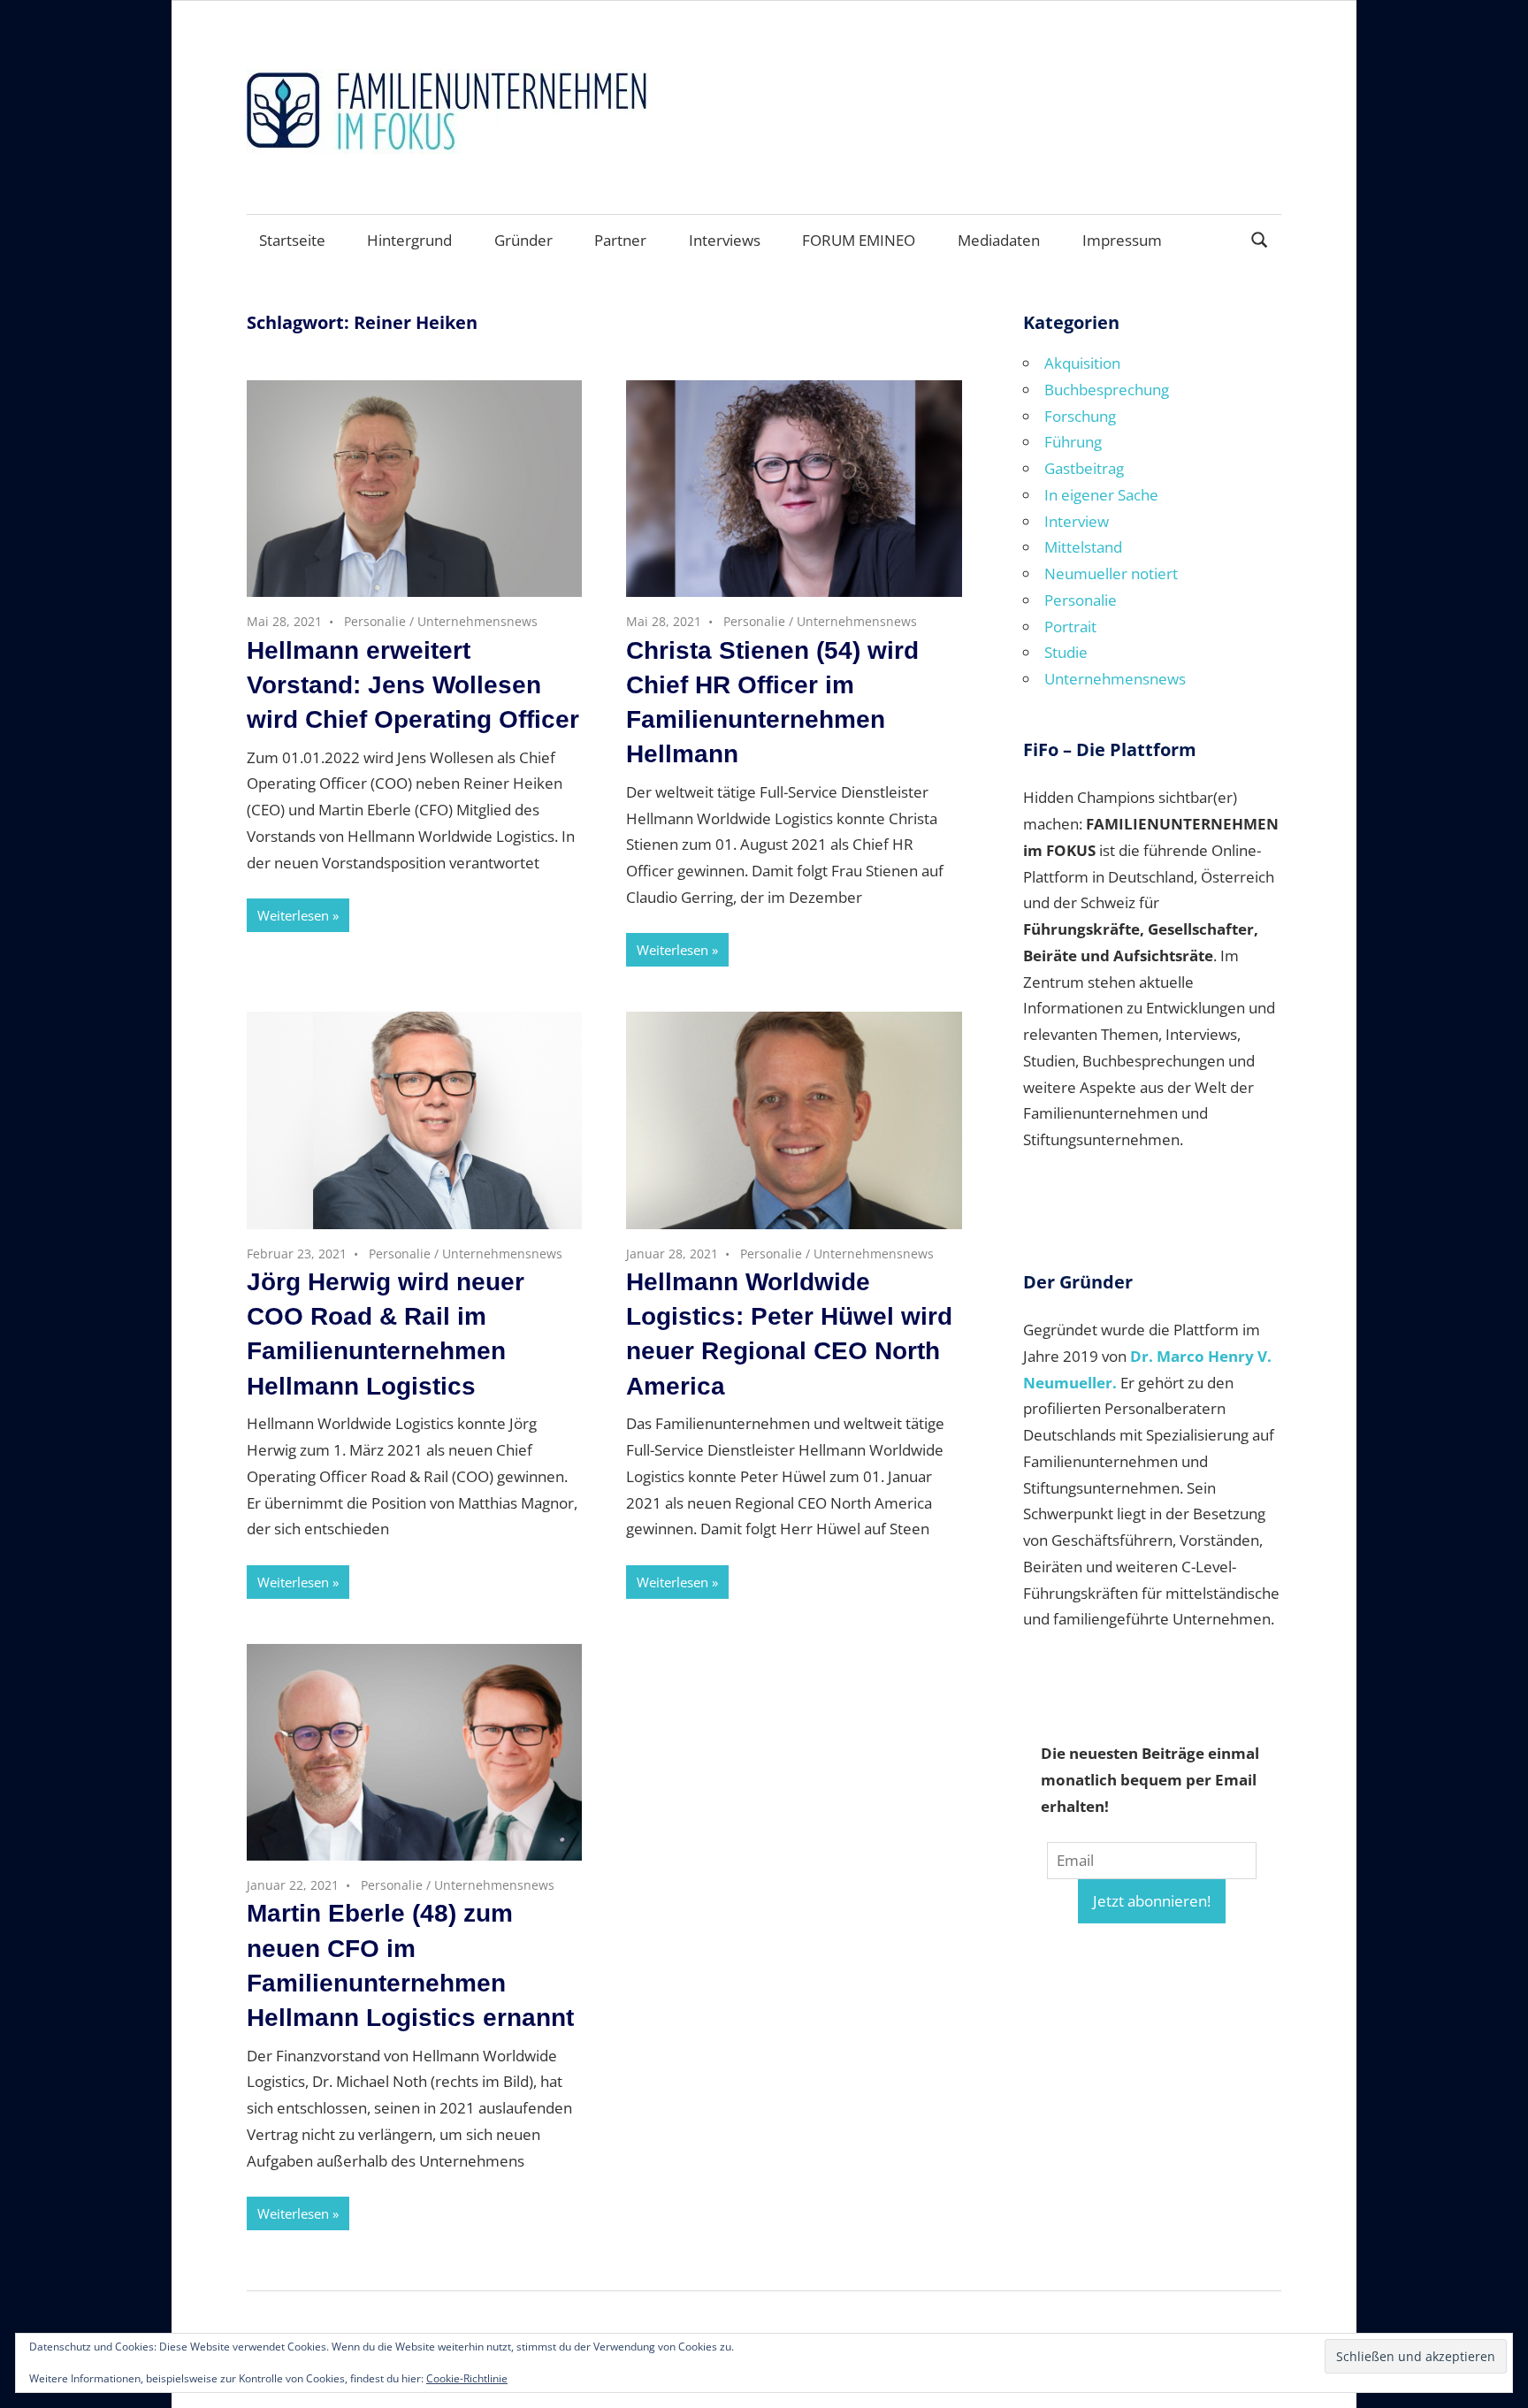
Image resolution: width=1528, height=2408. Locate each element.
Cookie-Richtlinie (467, 2378)
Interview (1077, 521)
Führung (1073, 442)
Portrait (1070, 627)
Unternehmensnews (477, 621)
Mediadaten (999, 240)
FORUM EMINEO (859, 240)
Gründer (523, 240)
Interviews (725, 240)
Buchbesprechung (1107, 390)
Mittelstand (1083, 547)
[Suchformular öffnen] (1260, 238)
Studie (1066, 652)
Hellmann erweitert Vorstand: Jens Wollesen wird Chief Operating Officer (413, 685)
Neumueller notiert (1111, 573)
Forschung (1080, 416)
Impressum (1122, 240)
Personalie (375, 621)
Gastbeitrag (1084, 468)
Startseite (292, 240)
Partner (620, 240)
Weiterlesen (293, 915)
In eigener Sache (1101, 495)
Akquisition (1082, 363)
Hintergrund (409, 240)
